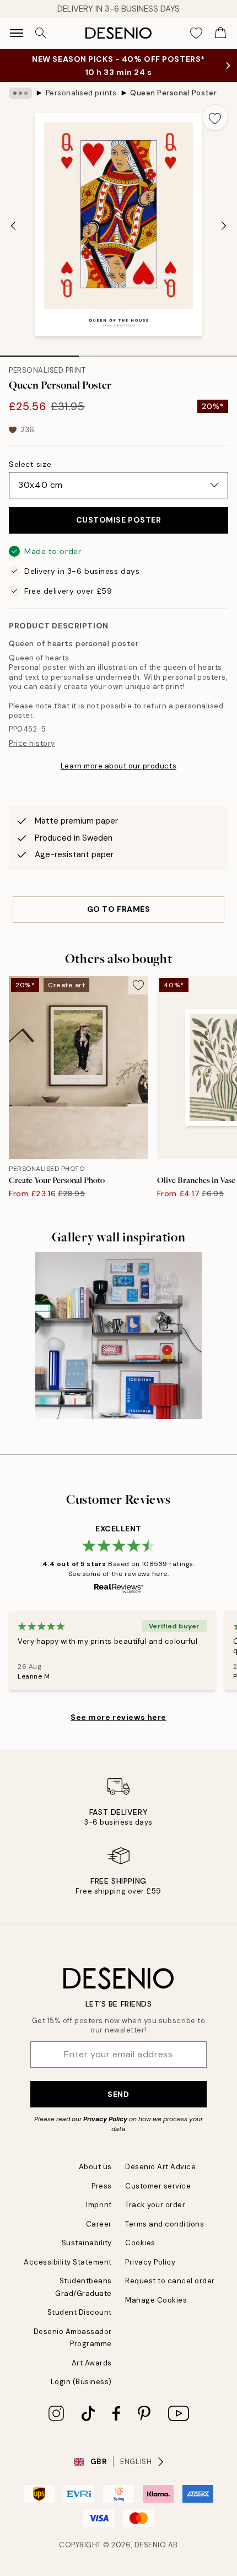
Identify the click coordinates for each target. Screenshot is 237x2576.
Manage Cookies (156, 2300)
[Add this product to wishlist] (215, 117)
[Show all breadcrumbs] (20, 93)
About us (95, 2167)
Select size (30, 464)
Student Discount (80, 2312)
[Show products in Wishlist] (196, 33)
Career (99, 2224)
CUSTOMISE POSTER (119, 520)
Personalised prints (81, 93)
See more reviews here (118, 1717)
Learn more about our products (118, 766)
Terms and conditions (165, 2224)
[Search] (41, 33)
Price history (32, 743)
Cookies (140, 2243)
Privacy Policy (105, 2119)
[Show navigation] (17, 33)
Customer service (158, 2186)
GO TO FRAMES (119, 909)
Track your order (155, 2205)
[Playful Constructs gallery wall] (119, 1335)
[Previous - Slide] (13, 226)
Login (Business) (81, 2382)
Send (118, 2094)
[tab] (39, 352)
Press (102, 2186)
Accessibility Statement (68, 2262)
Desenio (150, 2545)
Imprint (99, 2205)
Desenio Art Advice (160, 2167)
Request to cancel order (170, 2281)
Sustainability (87, 2243)
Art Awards (92, 2363)
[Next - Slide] (224, 226)
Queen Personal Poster (173, 93)
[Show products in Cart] (220, 33)
